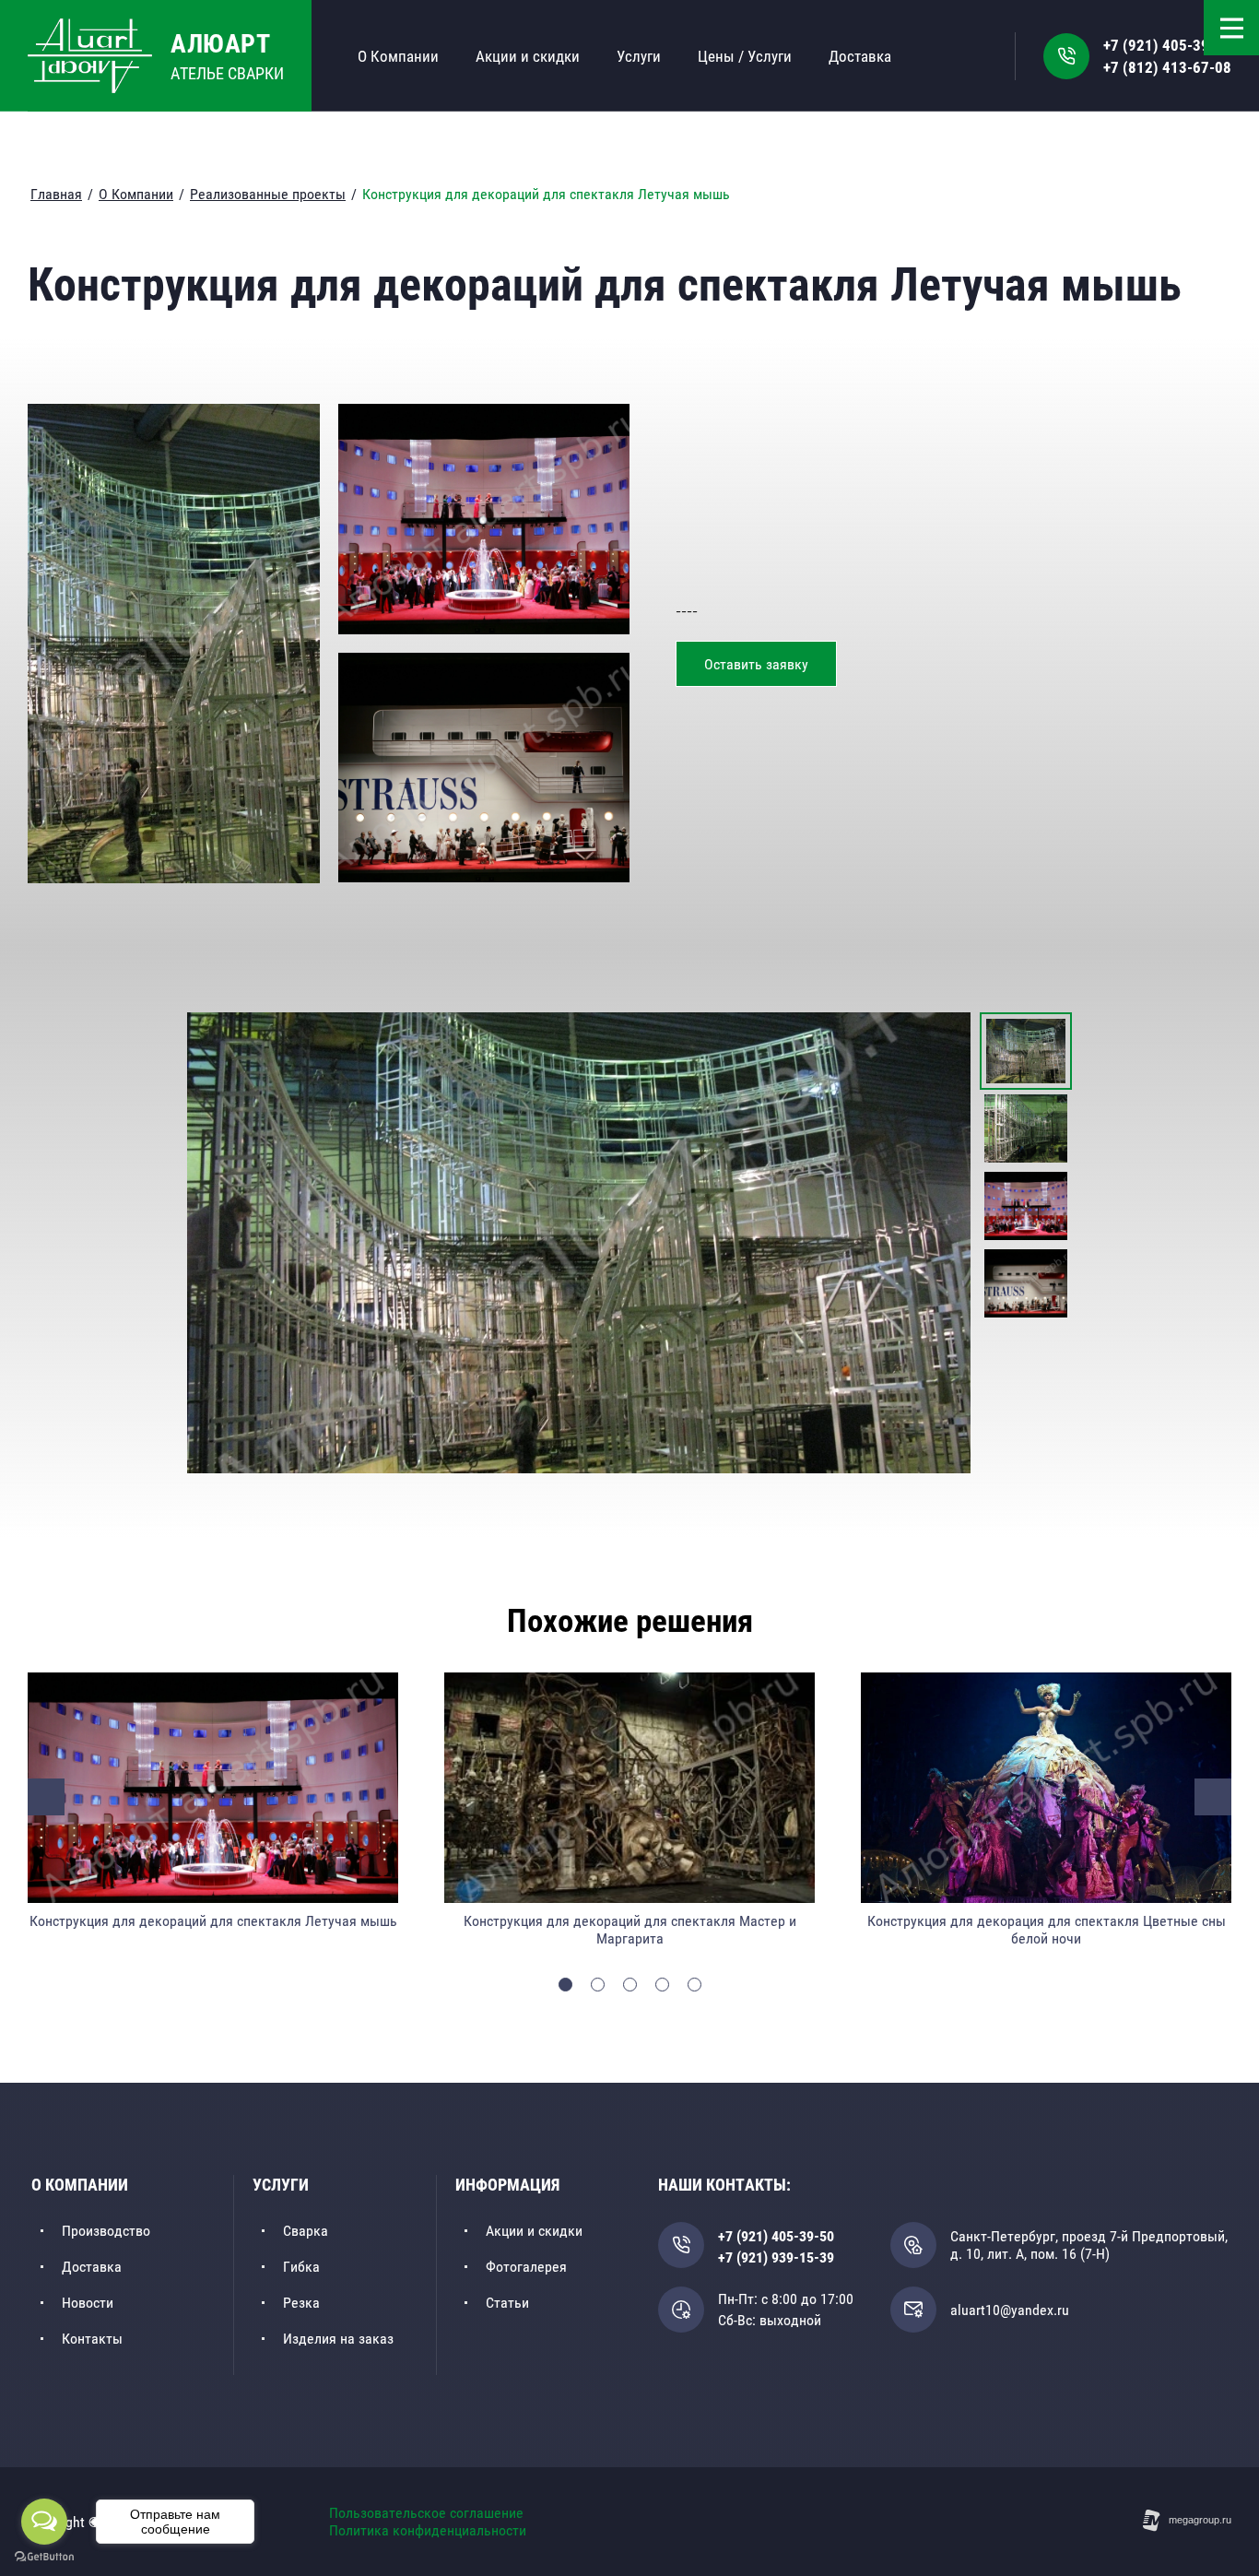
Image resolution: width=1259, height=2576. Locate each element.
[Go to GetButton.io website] (44, 2557)
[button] (756, 664)
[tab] (565, 1985)
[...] (973, 55)
